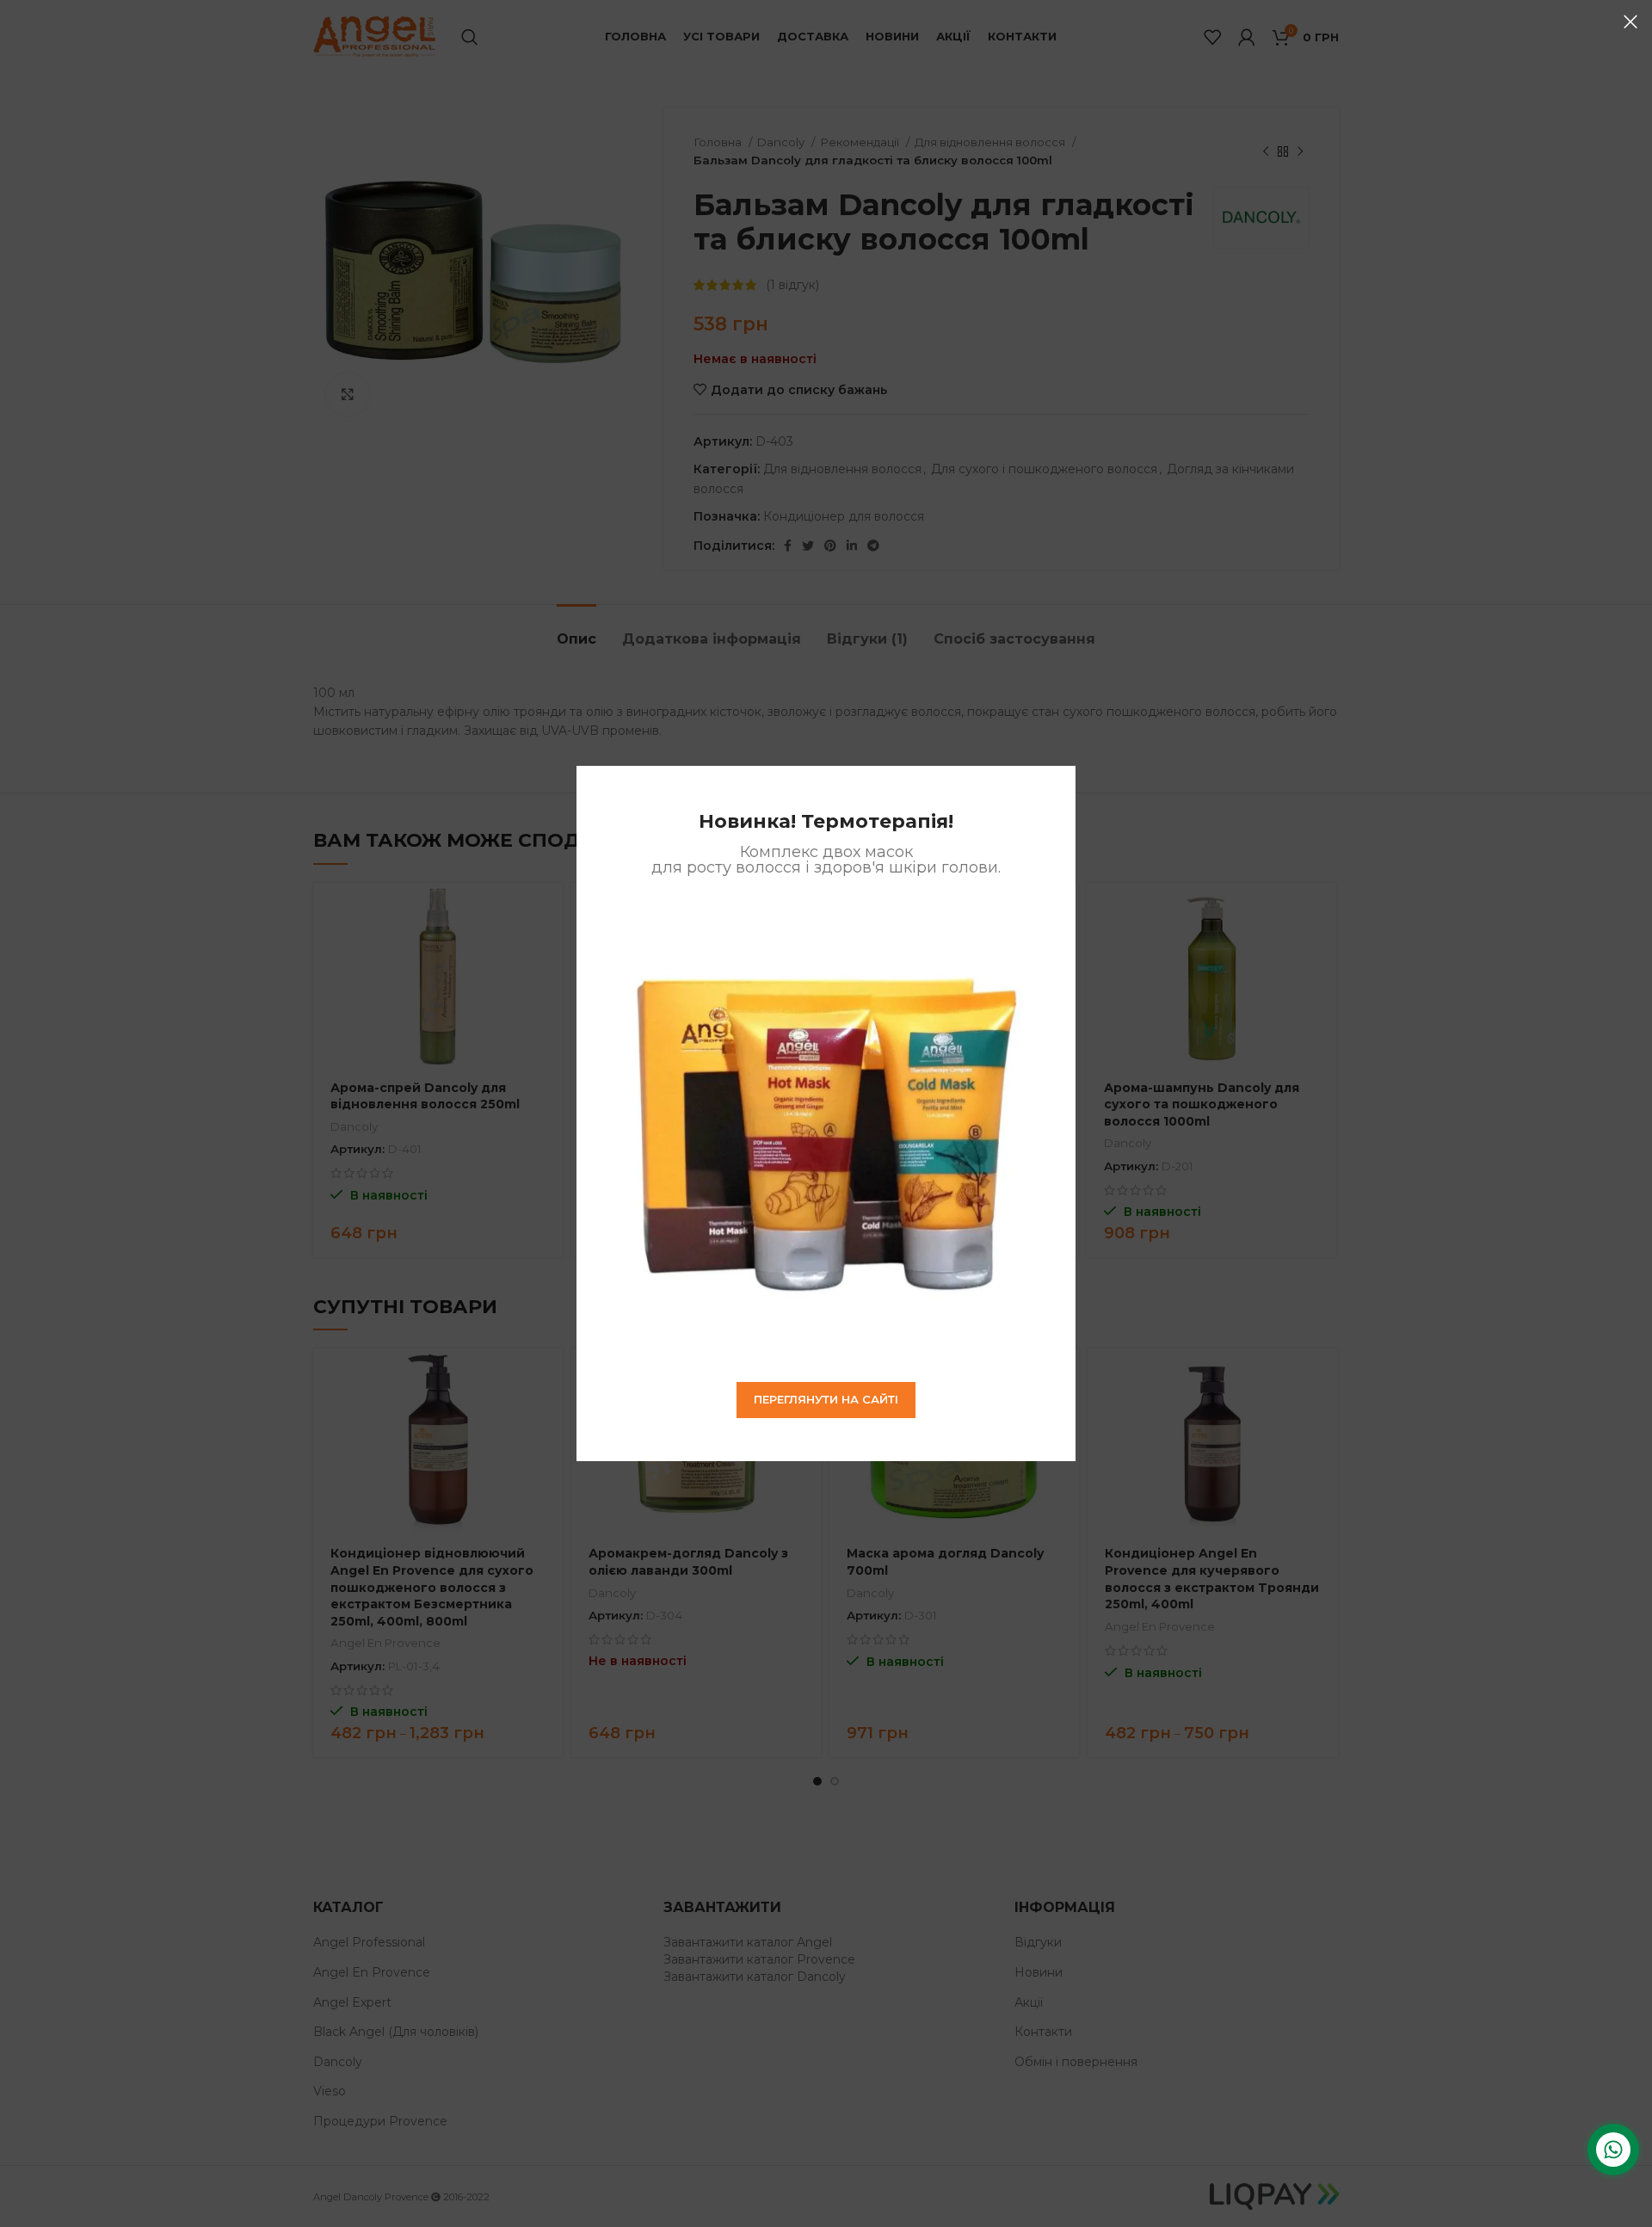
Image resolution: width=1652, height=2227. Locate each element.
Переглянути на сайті (826, 1399)
